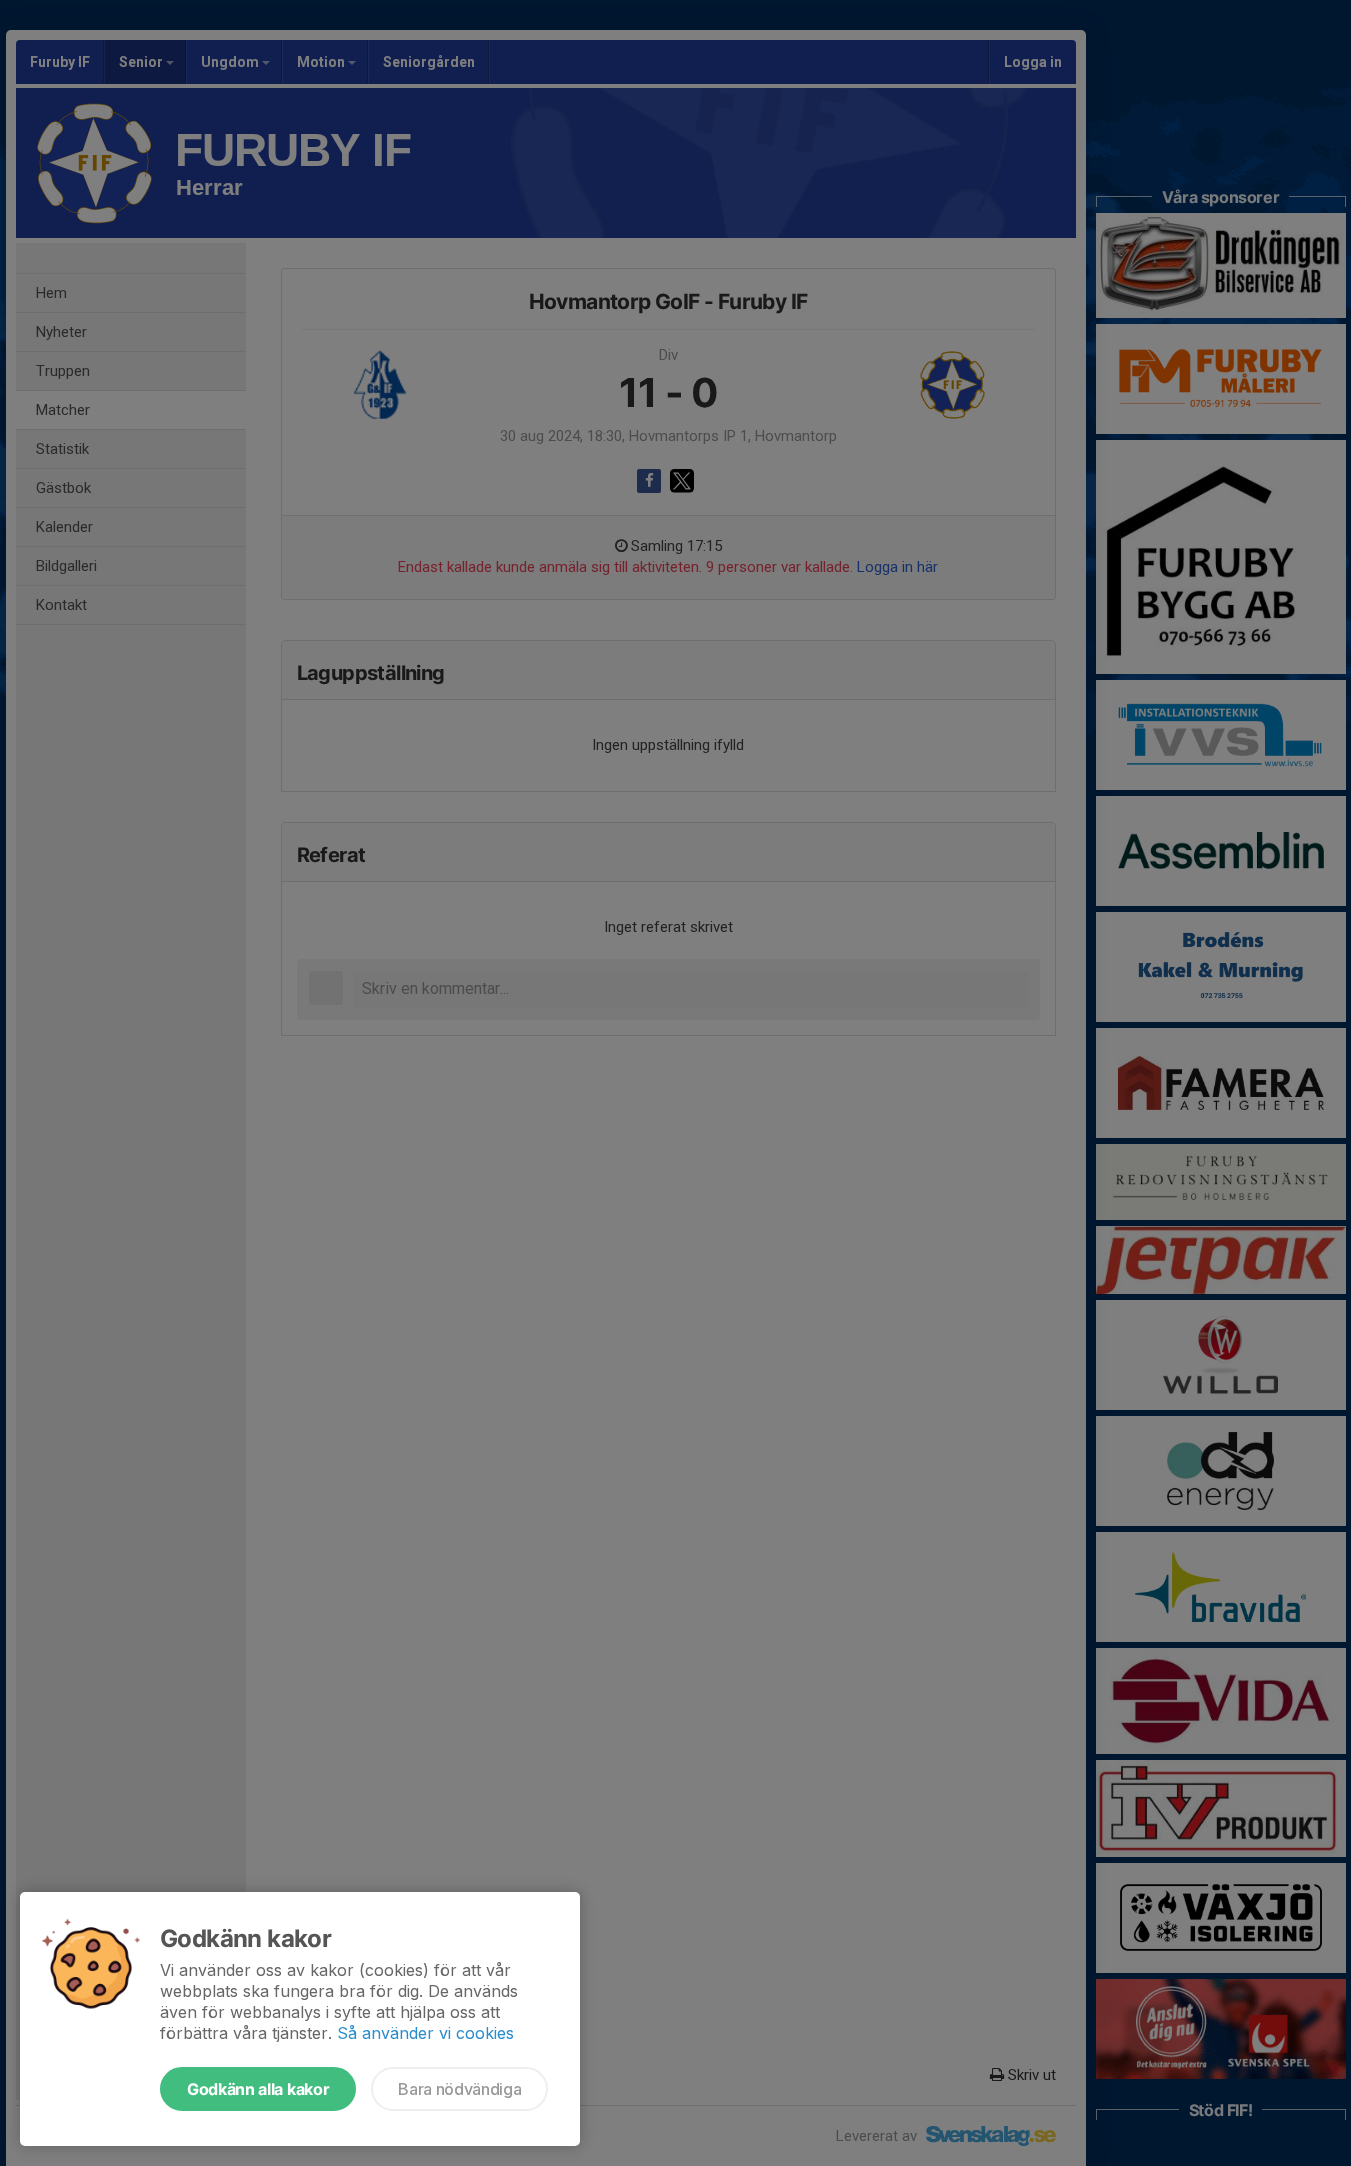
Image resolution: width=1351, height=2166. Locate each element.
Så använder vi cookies (425, 2033)
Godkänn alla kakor (258, 2089)
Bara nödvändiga (459, 2089)
